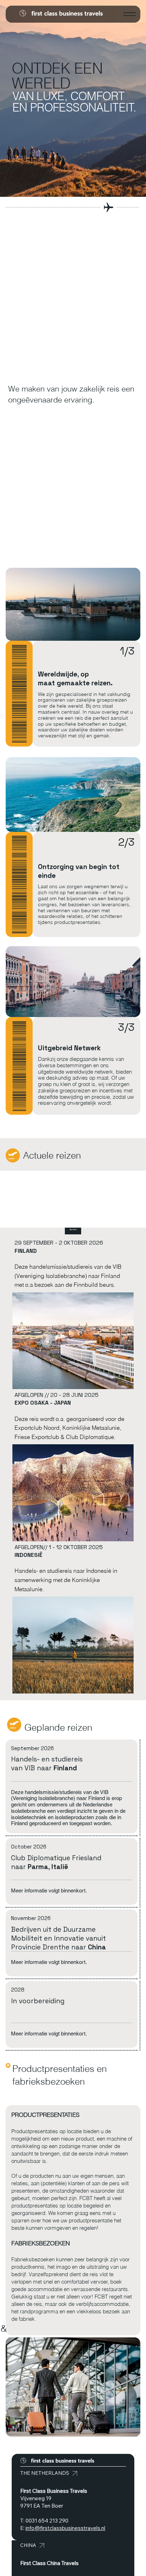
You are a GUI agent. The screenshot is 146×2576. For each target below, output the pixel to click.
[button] (73, 1230)
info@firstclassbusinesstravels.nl (65, 2528)
